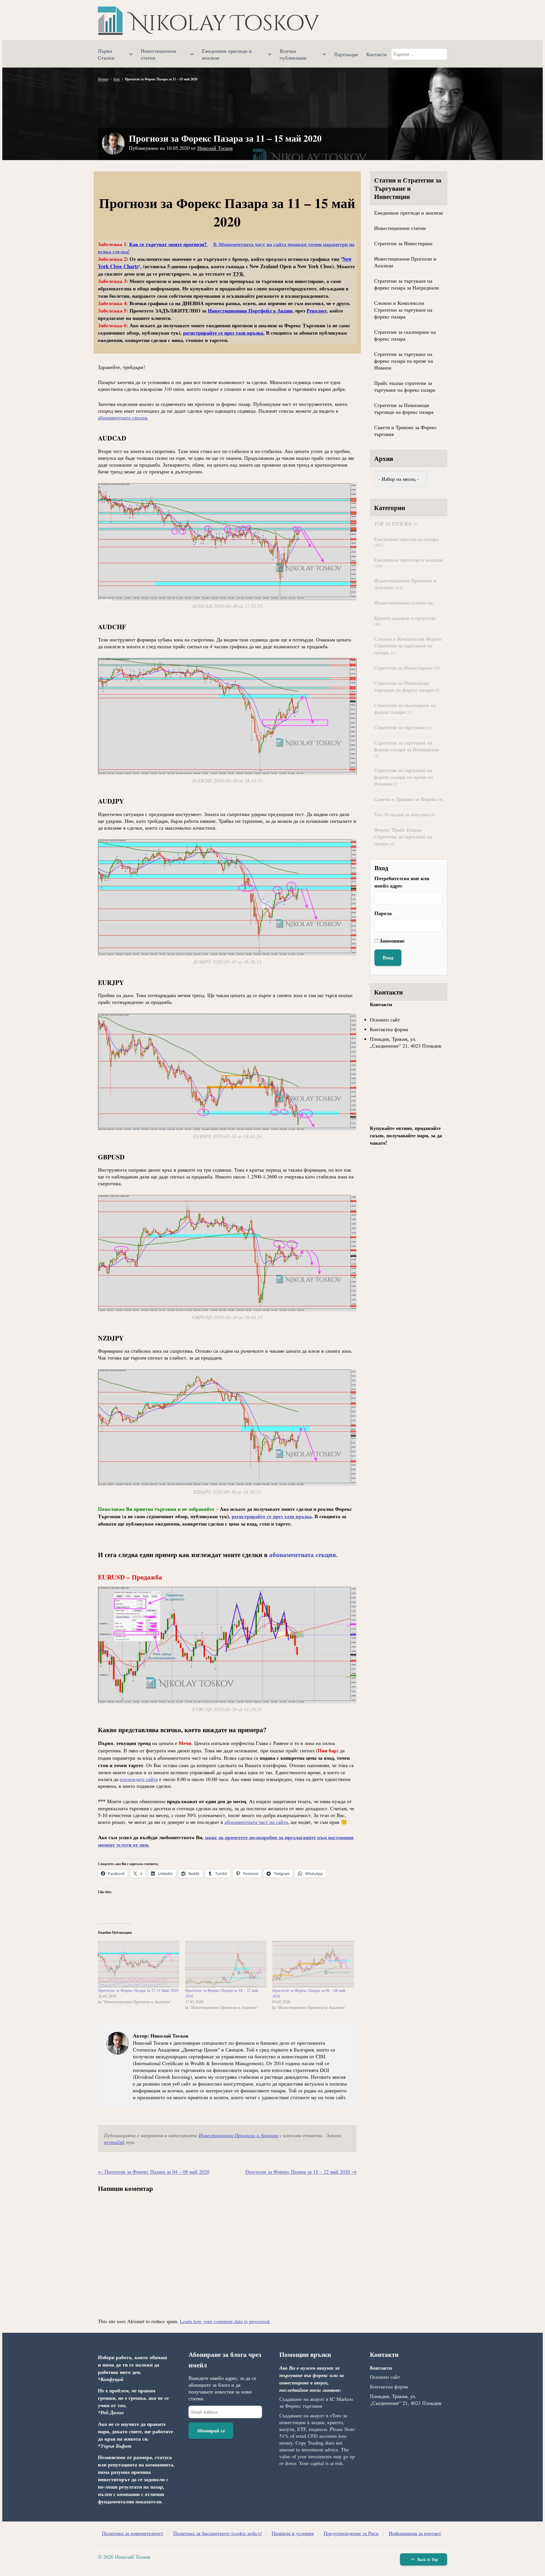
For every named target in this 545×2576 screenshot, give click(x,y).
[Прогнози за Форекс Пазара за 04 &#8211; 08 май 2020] (313, 1964)
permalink (114, 2142)
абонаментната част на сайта (256, 1822)
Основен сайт (385, 1020)
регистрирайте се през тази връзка (272, 1516)
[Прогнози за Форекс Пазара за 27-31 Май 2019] (139, 1964)
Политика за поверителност (133, 2533)
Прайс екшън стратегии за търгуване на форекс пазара (405, 386)
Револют (317, 311)
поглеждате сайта (139, 1779)
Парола (383, 913)
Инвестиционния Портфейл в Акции (250, 311)
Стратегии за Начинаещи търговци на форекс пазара (404, 408)
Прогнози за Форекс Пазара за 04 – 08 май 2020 (154, 2172)
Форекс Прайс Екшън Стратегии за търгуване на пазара (403, 836)
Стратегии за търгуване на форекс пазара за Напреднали (407, 284)
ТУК (239, 274)
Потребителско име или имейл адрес (402, 882)
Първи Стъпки (106, 54)
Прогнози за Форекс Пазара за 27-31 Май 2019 (138, 1990)
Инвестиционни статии (159, 54)
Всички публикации (293, 54)
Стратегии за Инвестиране (403, 243)
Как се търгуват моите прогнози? (169, 244)
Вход (388, 957)
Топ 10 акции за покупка (402, 814)
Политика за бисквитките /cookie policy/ (217, 2533)
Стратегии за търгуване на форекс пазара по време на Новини (403, 361)
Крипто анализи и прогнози (405, 618)
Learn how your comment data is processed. (225, 2321)
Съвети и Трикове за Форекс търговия (405, 431)
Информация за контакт (415, 2533)
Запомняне (392, 941)
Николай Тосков (215, 148)
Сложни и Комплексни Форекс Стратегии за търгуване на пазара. (408, 645)
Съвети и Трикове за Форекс (405, 799)
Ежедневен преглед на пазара (406, 539)
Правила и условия (293, 2533)
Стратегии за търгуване (400, 727)
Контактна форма (389, 1029)
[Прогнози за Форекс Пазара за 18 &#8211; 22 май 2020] (226, 1964)
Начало (103, 79)
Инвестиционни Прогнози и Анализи (238, 2135)
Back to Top (427, 2559)
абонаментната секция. (123, 418)
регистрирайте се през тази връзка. (224, 333)
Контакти (377, 54)
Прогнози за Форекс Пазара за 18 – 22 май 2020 (301, 2172)
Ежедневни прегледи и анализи (227, 54)
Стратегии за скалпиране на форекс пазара (405, 335)
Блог (117, 79)
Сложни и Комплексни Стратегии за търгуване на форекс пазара (403, 310)
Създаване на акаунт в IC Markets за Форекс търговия (316, 2402)
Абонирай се (211, 2430)
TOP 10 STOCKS (393, 524)
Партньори (346, 54)
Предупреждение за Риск (351, 2533)
